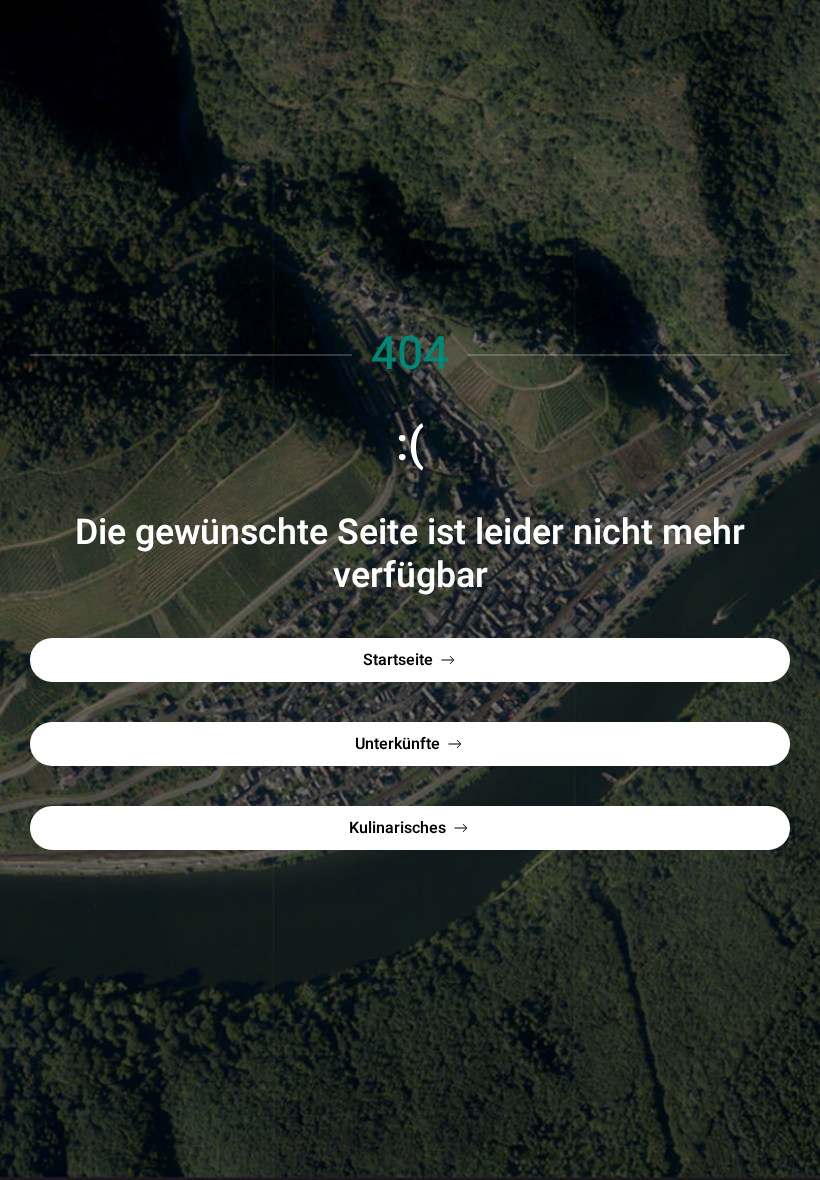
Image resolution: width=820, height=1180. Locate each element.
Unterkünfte (397, 744)
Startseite (398, 660)
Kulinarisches (397, 828)
